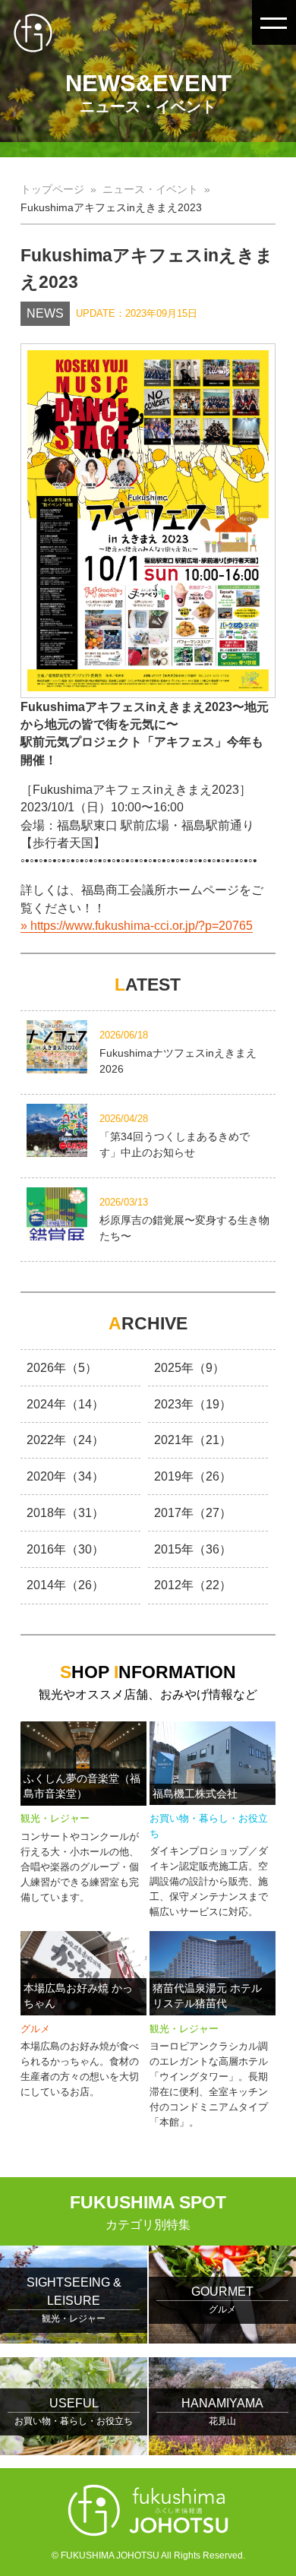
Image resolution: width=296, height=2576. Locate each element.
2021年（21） (193, 1440)
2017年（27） (193, 1513)
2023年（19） (193, 1404)
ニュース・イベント (150, 190)
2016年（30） (65, 1549)
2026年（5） (62, 1368)
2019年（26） (193, 1476)
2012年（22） (193, 1585)
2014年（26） (65, 1585)
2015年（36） (193, 1549)
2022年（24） (65, 1440)
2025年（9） (189, 1368)
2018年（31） (65, 1513)
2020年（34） (65, 1476)
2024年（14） (65, 1404)
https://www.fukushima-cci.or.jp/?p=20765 (142, 926)
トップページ (52, 190)
